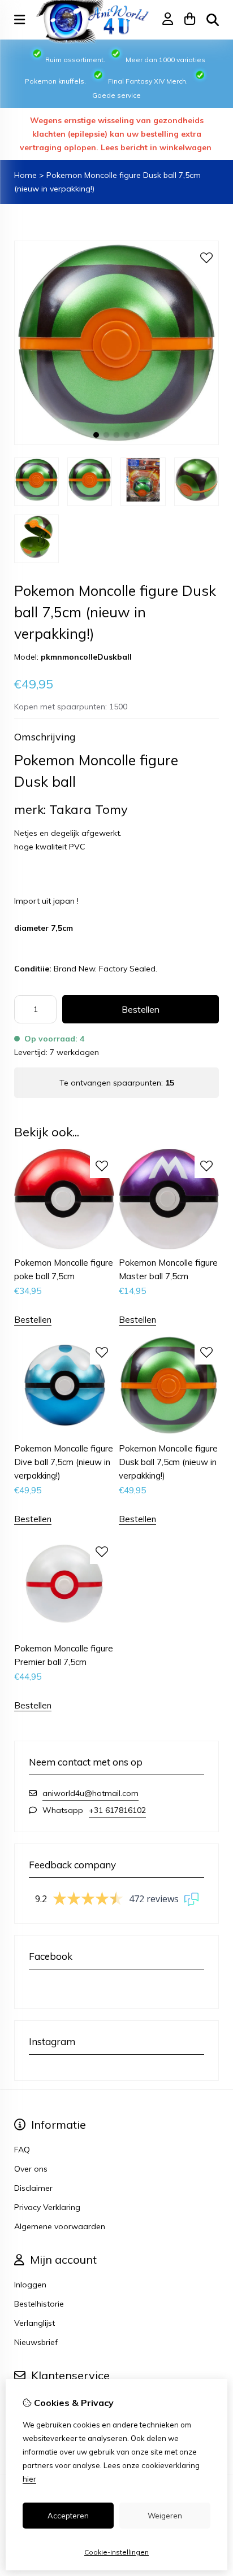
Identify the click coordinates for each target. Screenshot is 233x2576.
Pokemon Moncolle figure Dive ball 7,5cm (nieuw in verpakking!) (64, 1462)
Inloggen (30, 2285)
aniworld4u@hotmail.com (90, 1793)
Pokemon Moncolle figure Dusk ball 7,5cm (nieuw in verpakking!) (168, 1462)
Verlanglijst (34, 2323)
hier (29, 2479)
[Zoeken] (213, 20)
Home (25, 175)
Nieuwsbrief (36, 2342)
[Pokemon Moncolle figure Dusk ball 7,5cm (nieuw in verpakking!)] (116, 442)
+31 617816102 (117, 1810)
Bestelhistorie (39, 2304)
